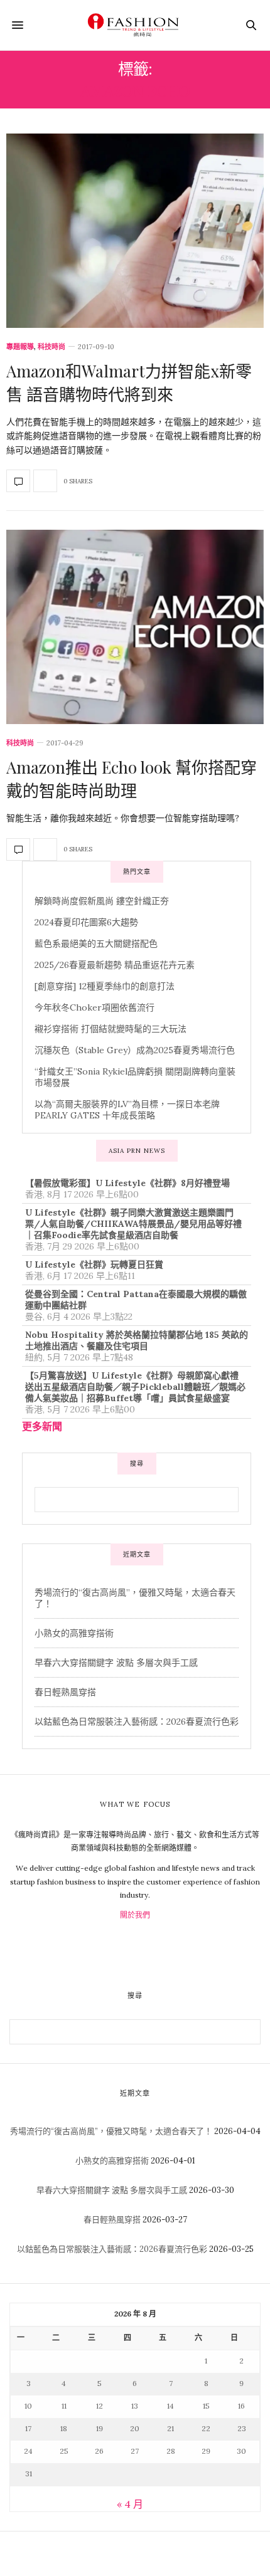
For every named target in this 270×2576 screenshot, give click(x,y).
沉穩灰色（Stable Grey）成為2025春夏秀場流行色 (135, 1050)
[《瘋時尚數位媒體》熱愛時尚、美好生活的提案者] (135, 25)
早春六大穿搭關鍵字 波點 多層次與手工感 (116, 1663)
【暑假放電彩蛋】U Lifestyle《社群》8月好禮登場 (127, 1183)
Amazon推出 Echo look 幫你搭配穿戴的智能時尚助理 (132, 778)
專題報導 (20, 347)
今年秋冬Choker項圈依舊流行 (94, 1007)
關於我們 (135, 1915)
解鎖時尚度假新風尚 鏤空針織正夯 (102, 901)
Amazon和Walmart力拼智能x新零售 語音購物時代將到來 (129, 382)
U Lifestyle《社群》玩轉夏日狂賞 (94, 1264)
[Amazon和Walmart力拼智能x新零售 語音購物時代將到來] (135, 231)
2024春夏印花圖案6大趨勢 (86, 922)
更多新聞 (42, 1426)
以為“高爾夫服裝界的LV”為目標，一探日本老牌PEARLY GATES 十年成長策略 (127, 1110)
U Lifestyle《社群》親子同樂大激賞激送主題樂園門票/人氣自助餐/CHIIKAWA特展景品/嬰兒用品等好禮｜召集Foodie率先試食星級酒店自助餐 (133, 1224)
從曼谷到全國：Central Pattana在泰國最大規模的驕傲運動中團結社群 (136, 1300)
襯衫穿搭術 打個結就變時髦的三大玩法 (111, 1029)
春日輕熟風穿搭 (65, 1692)
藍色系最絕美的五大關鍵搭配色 (96, 944)
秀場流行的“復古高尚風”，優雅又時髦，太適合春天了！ (111, 2131)
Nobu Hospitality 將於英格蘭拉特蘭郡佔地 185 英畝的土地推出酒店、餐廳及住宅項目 (137, 1340)
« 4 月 (130, 2504)
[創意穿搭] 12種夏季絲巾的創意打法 (105, 986)
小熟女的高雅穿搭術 (74, 1633)
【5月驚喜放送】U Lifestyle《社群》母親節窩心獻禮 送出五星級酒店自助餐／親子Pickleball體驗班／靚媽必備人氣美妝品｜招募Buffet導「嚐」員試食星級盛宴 (135, 1387)
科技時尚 (51, 347)
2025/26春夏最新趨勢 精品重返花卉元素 (115, 965)
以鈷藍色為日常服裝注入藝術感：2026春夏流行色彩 (137, 1722)
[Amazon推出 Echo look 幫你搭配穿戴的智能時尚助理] (135, 627)
